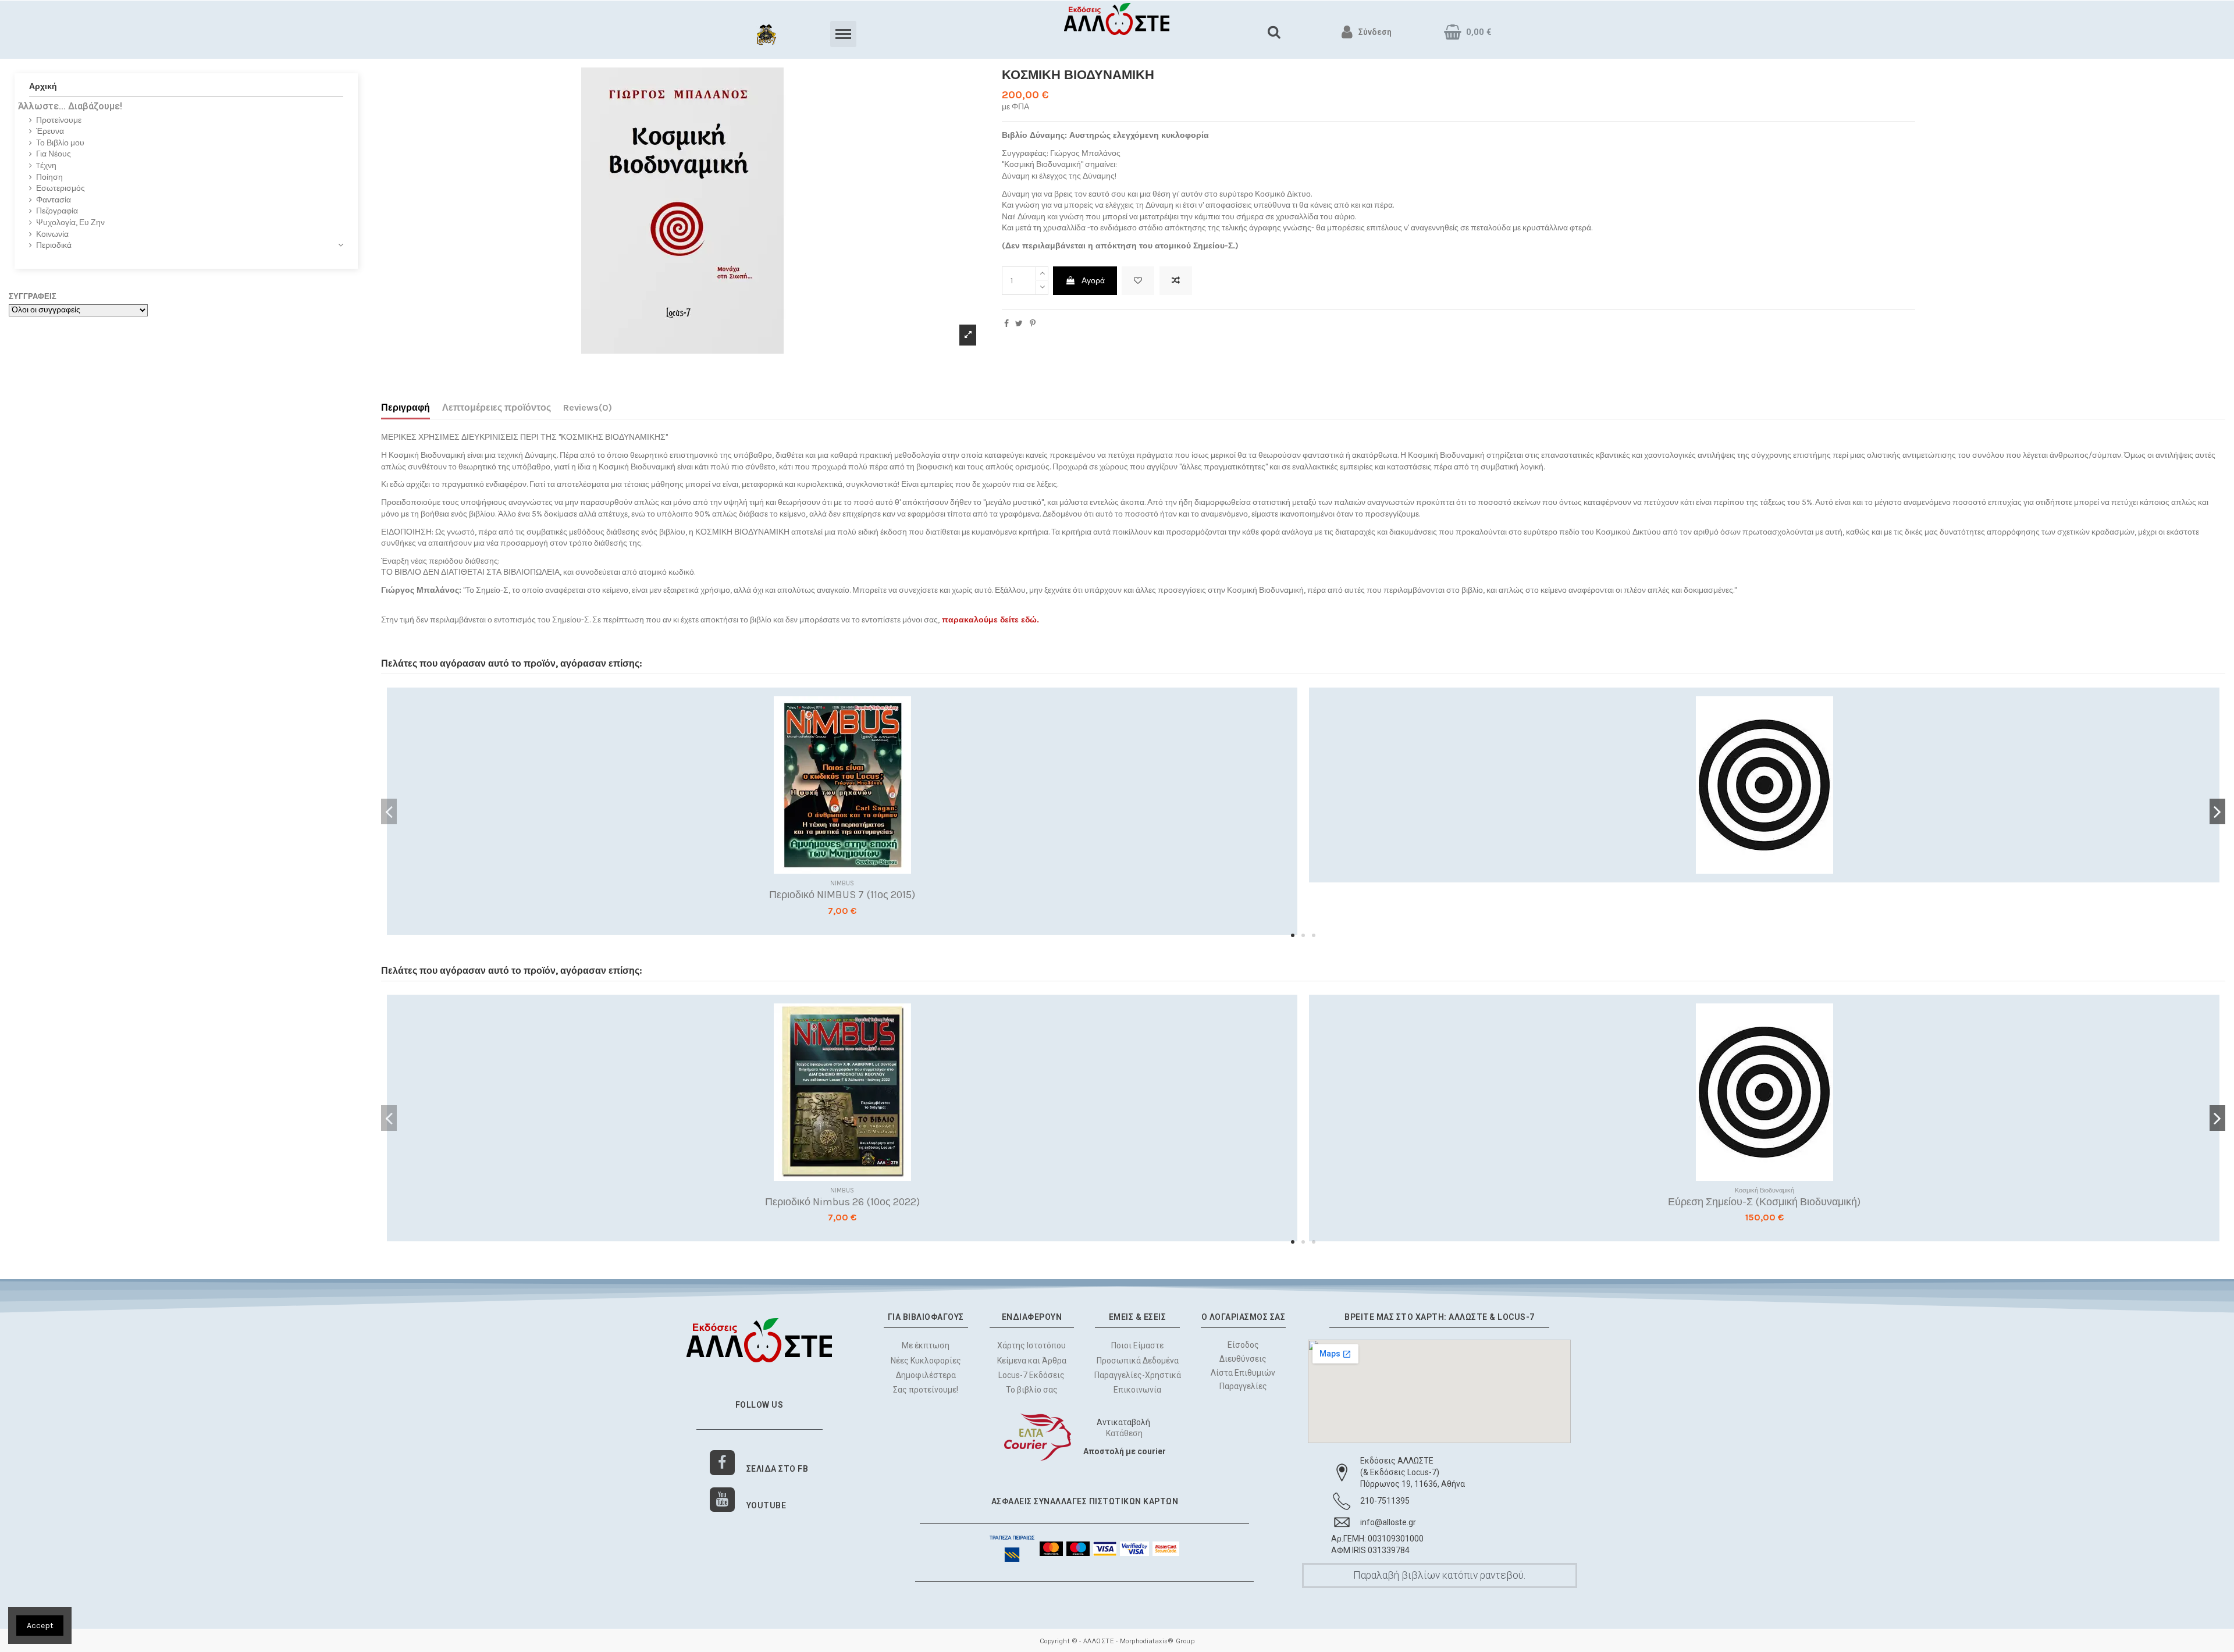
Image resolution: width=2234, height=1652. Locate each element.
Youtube (766, 1505)
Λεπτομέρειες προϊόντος (497, 407)
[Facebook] (722, 1463)
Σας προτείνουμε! (926, 1390)
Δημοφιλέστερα (926, 1375)
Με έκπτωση (926, 1345)
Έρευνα (50, 131)
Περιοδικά (54, 245)
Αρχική (43, 86)
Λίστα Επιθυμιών (1244, 1373)
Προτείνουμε (59, 120)
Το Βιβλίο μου (60, 143)
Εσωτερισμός (61, 188)
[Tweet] (1019, 324)
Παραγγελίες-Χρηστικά (1138, 1375)
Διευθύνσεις (1244, 1359)
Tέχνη (46, 165)
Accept (40, 1626)
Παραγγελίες (1243, 1387)
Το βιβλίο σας (1032, 1390)
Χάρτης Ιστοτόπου (1031, 1345)
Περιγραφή (405, 407)
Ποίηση (49, 177)
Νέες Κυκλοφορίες (926, 1361)
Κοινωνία (52, 234)
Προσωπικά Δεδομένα (1138, 1361)
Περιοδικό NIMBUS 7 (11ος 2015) (842, 895)
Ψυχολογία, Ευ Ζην (70, 222)
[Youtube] (722, 1500)
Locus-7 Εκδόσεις (1031, 1375)
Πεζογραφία (57, 211)
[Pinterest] (1033, 324)
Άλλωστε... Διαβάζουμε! (70, 106)
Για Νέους (54, 154)
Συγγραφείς (33, 296)
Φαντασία (54, 200)
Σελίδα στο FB (778, 1469)
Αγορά (1093, 281)
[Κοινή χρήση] (1006, 324)
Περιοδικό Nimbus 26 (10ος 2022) (842, 1202)
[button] (1293, 935)
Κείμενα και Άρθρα (1032, 1361)
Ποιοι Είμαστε (1137, 1345)
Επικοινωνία (1137, 1390)
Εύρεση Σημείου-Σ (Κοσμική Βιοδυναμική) (1764, 1202)
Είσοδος (1243, 1345)
